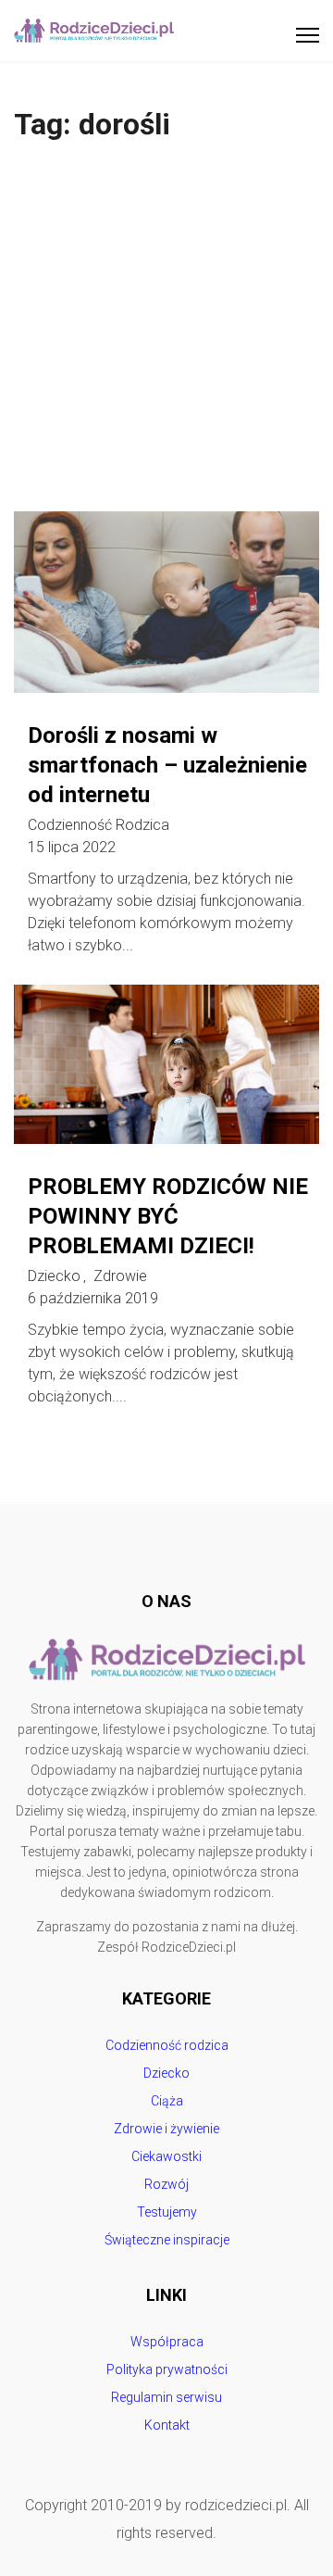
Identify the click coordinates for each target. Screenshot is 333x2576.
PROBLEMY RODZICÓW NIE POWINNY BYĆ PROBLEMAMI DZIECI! (168, 1216)
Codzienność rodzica (99, 825)
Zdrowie (120, 1276)
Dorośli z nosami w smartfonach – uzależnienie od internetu (167, 765)
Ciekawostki (166, 2156)
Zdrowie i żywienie (166, 2129)
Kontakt (167, 2425)
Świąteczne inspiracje (167, 2240)
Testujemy (167, 2212)
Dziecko (54, 1276)
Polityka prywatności (167, 2369)
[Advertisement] (166, 335)
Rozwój (166, 2184)
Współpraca (167, 2342)
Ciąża (167, 2101)
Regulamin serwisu (166, 2397)
